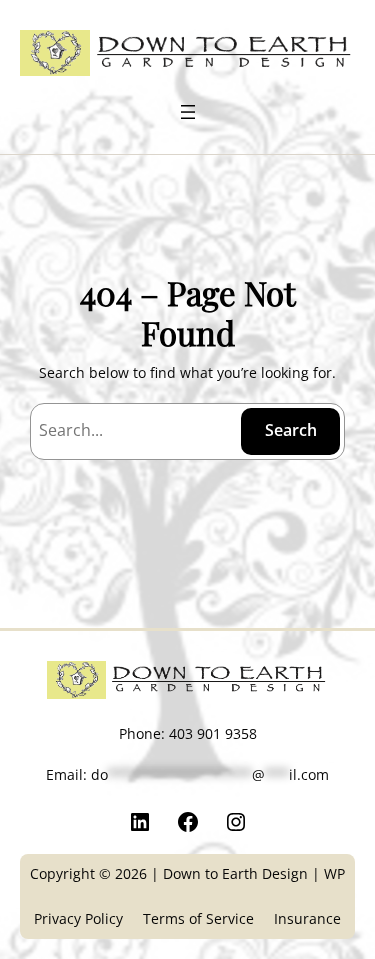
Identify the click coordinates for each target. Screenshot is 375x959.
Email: (187, 774)
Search (291, 430)
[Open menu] (188, 112)
